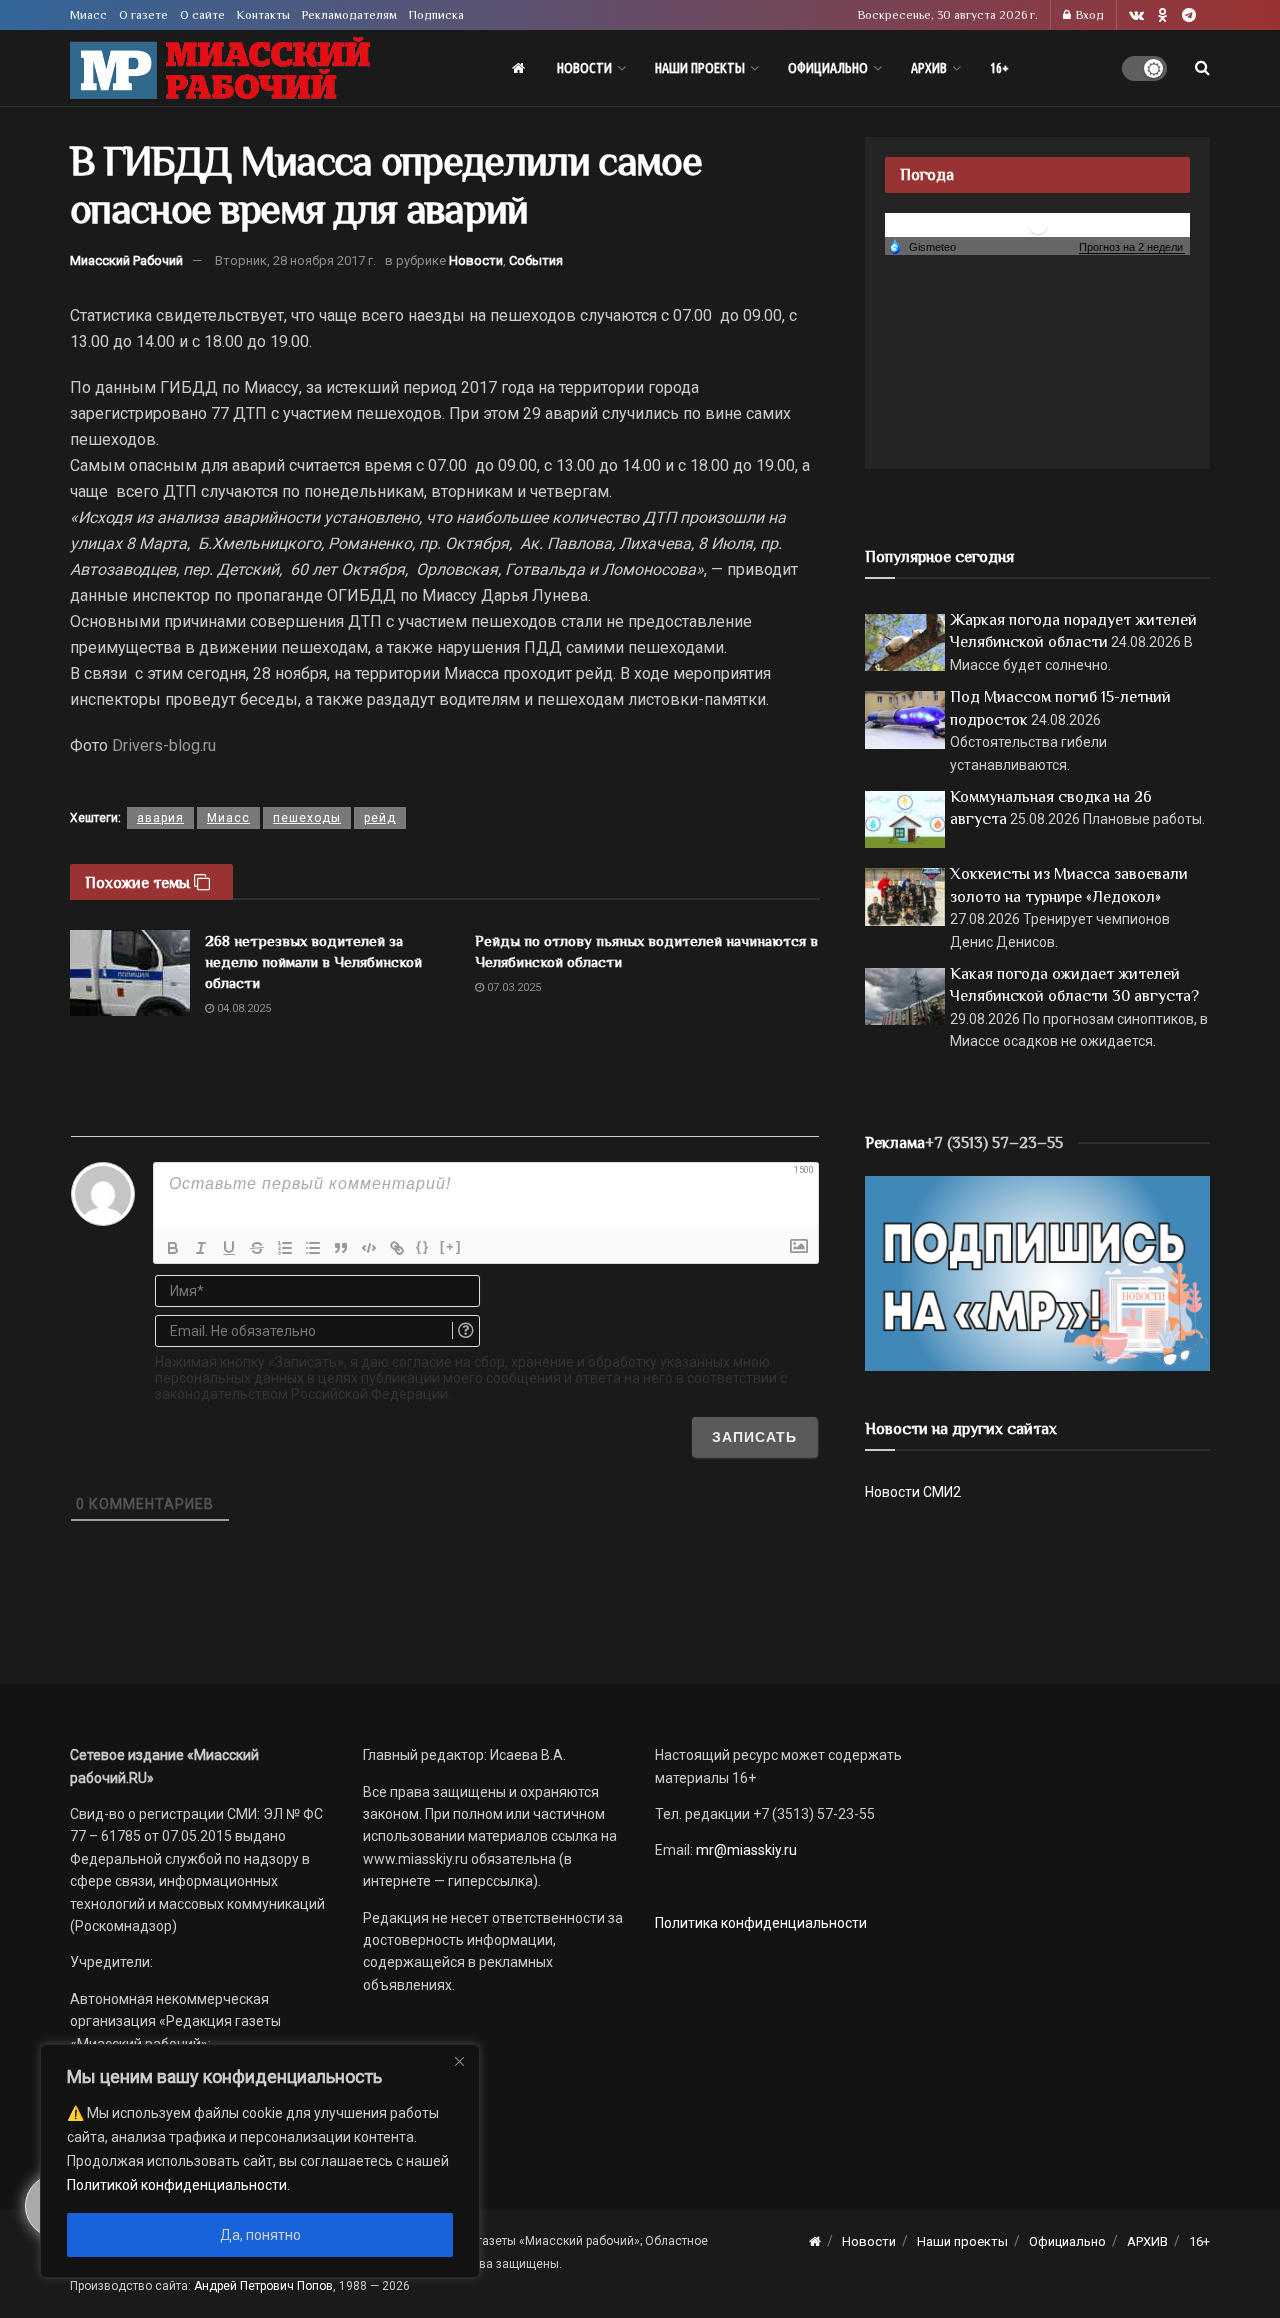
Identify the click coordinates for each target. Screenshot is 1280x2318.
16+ (999, 68)
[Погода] (922, 246)
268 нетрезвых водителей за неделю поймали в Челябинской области (313, 961)
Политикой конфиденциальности (177, 2185)
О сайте (202, 15)
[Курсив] (201, 1248)
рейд (380, 818)
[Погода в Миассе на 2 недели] (1132, 247)
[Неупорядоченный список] (313, 1248)
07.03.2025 (512, 987)
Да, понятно (260, 2235)
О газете (143, 15)
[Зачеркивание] (257, 1248)
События (536, 260)
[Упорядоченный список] (285, 1248)
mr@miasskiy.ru (745, 1850)
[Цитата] (341, 1248)
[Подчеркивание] (229, 1248)
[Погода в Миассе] (1038, 223)
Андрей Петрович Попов (263, 2286)
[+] (451, 1246)
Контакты (263, 15)
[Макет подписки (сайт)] (1037, 1272)
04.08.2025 (242, 1008)
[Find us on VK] (1136, 15)
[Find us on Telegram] (1189, 15)
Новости (584, 68)
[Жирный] (173, 1248)
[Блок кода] (369, 1248)
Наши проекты (700, 68)
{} (423, 1246)
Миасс (88, 15)
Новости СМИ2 (913, 1492)
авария (160, 818)
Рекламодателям (349, 15)
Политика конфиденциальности (761, 1923)
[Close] (459, 2061)
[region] (260, 2161)
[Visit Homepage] (220, 68)
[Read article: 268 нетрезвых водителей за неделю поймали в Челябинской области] (130, 973)
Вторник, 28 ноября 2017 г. (295, 260)
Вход (1088, 15)
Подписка (436, 15)
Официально (828, 68)
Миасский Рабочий (126, 260)
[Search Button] (1202, 68)
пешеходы (307, 818)
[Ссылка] (397, 1248)
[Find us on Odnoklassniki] (1163, 15)
